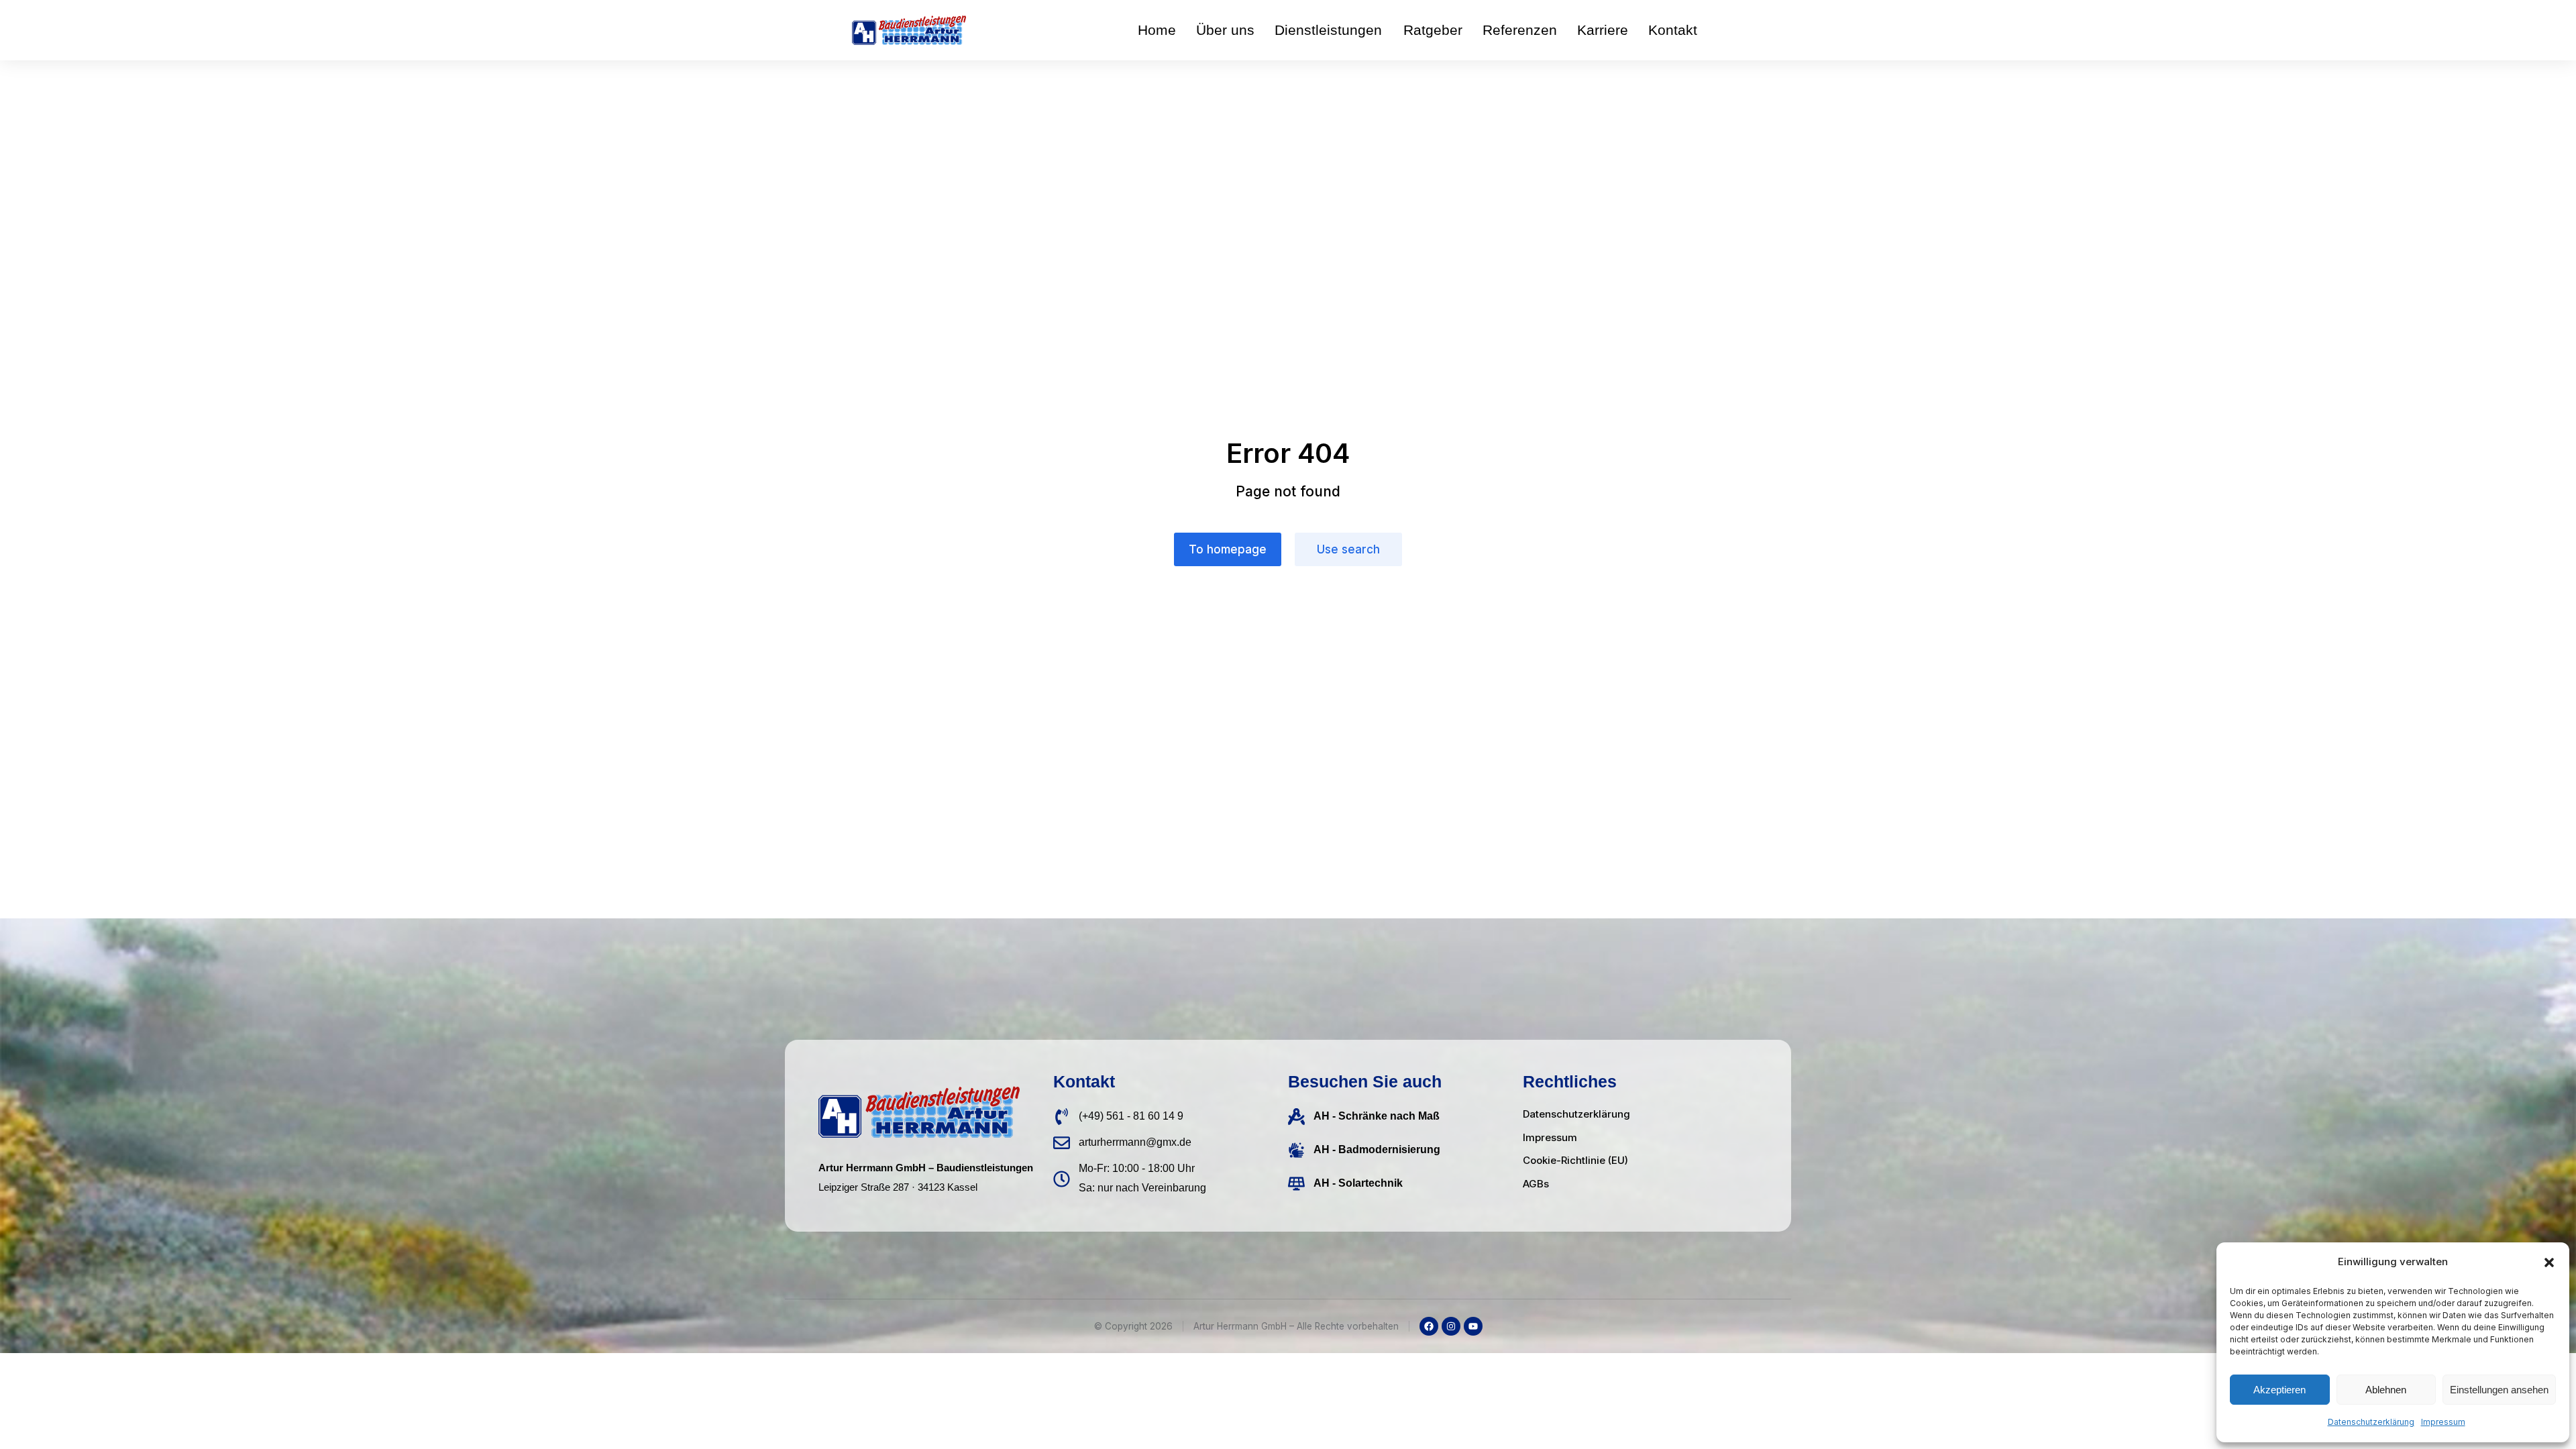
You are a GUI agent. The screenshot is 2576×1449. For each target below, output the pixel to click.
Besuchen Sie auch (1365, 1081)
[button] (2549, 1263)
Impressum (2443, 1422)
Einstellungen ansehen (2499, 1390)
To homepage (1228, 549)
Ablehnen (2386, 1390)
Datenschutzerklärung (2371, 1422)
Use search (1348, 549)
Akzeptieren (2279, 1390)
